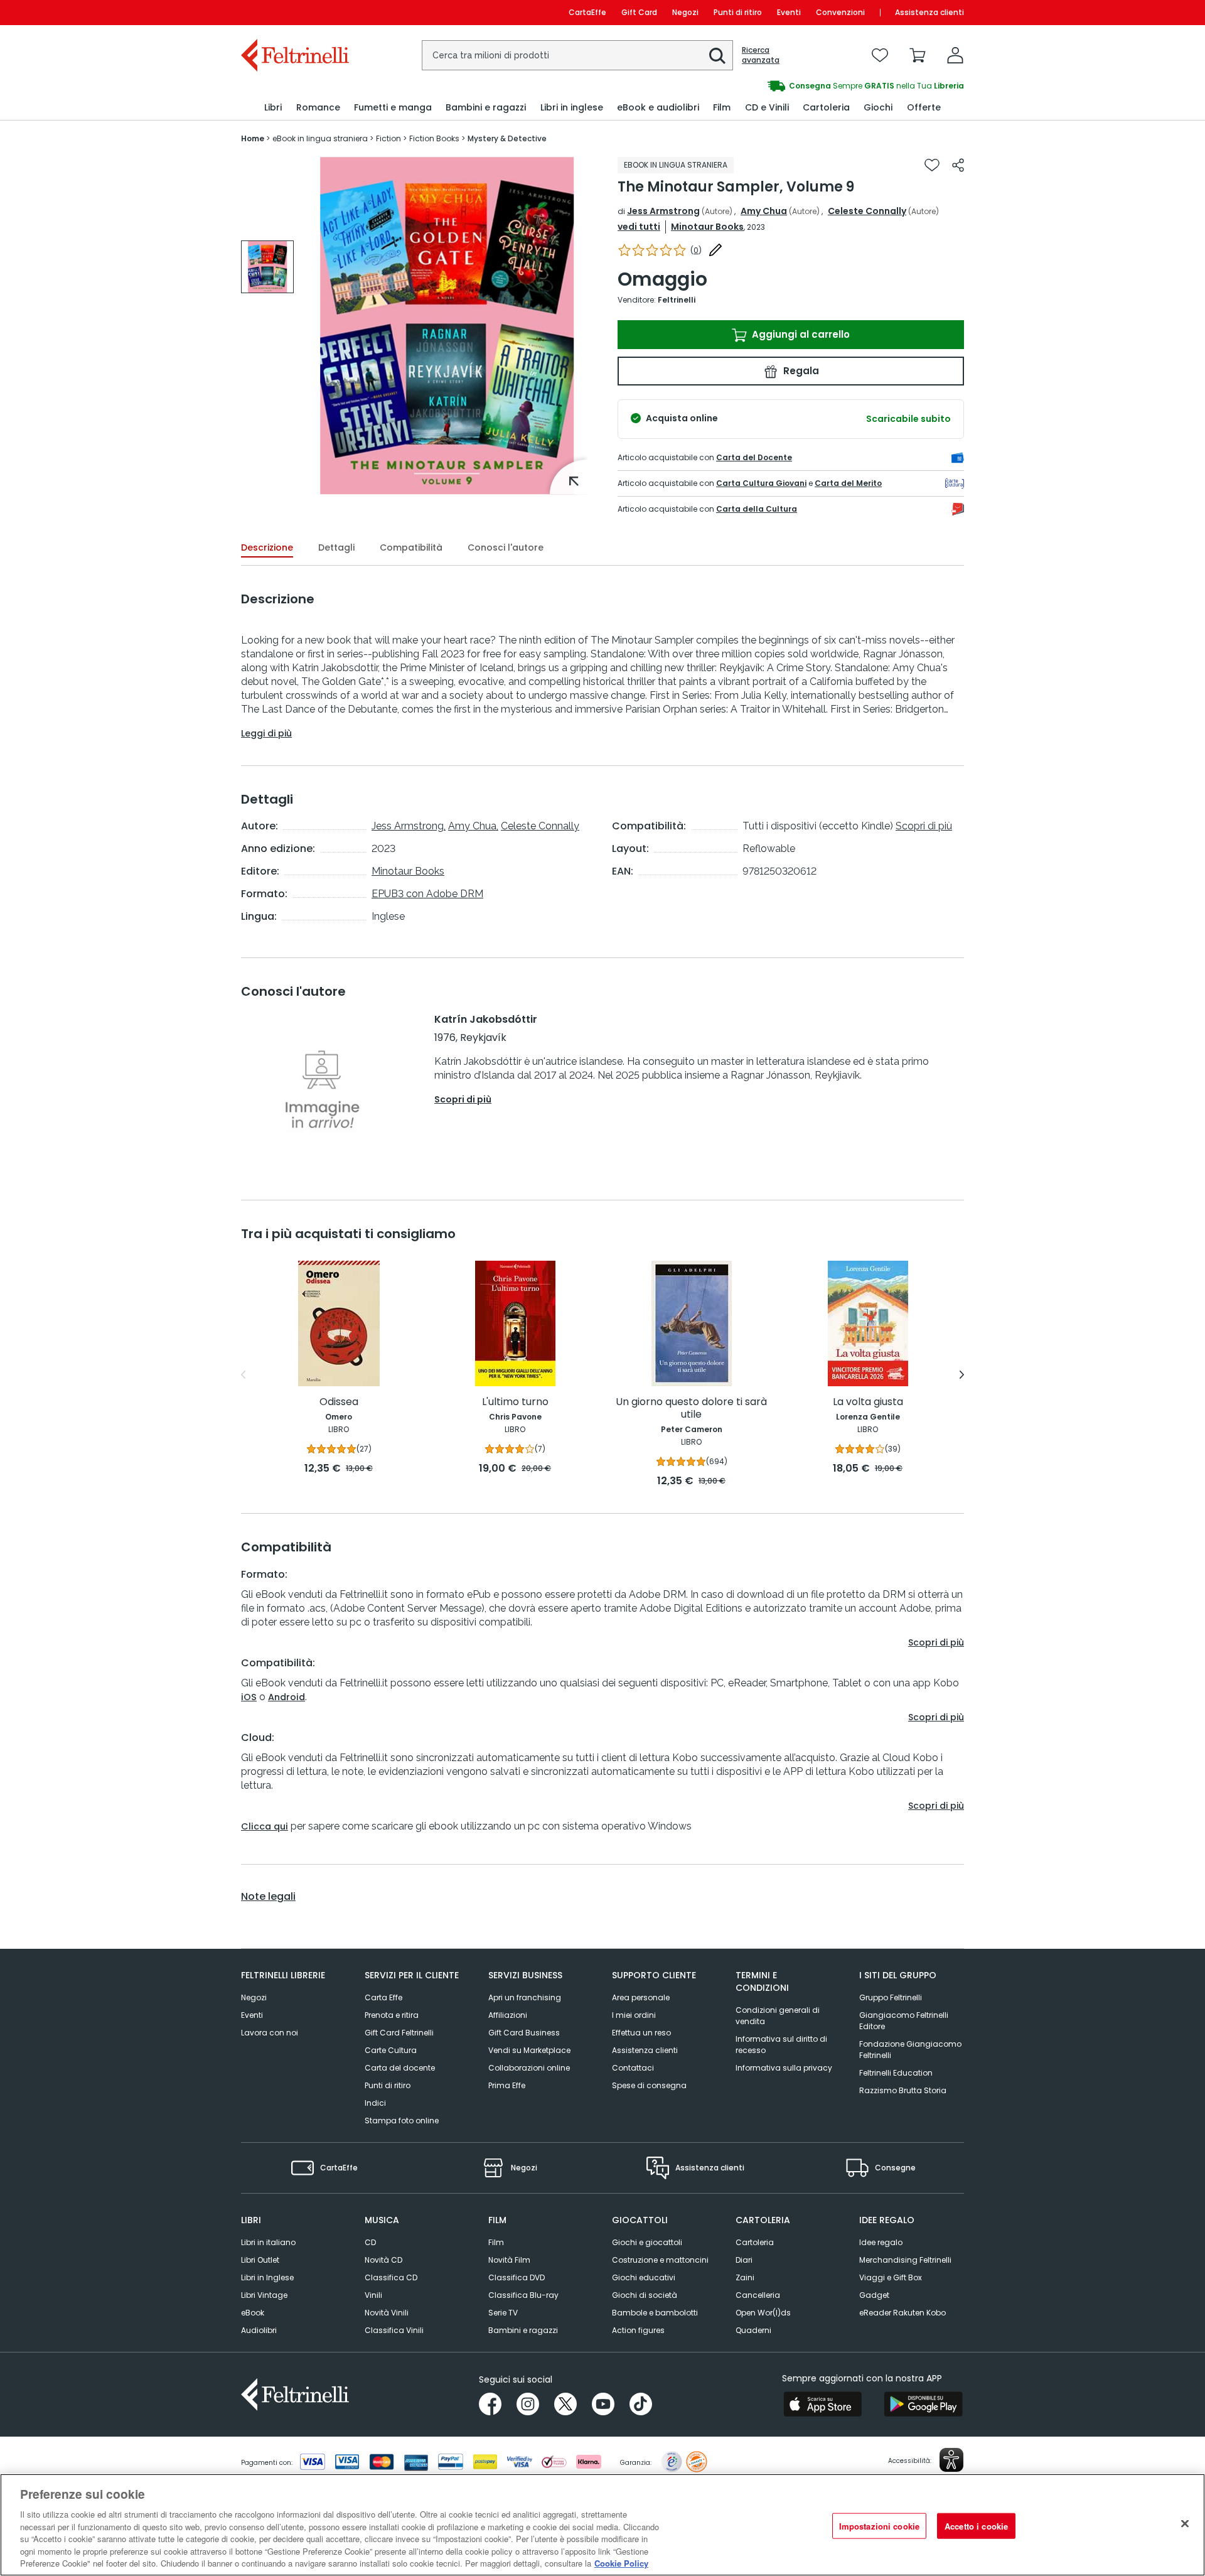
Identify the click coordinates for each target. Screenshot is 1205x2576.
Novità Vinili (387, 2313)
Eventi (789, 12)
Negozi (685, 12)
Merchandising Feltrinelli (905, 2260)
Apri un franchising (525, 1997)
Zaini (745, 2277)
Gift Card (639, 12)
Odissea (339, 1402)
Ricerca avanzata (761, 55)
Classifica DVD (517, 2277)
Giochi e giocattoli (647, 2242)
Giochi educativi (644, 2277)
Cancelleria (758, 2295)
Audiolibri (259, 2330)
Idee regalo (881, 2242)
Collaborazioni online (529, 2068)
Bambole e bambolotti (655, 2313)
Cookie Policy (621, 2563)
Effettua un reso (641, 2033)
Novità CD (383, 2260)
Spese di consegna (649, 2085)
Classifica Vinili (394, 2330)
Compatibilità (411, 547)
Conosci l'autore (506, 547)
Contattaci (633, 2068)
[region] (602, 2525)
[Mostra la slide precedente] (243, 1375)
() (696, 250)
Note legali (268, 1897)
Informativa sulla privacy (784, 2068)
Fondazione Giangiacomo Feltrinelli (910, 2050)
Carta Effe (383, 1997)
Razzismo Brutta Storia (903, 2090)
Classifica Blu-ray (523, 2295)
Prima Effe (507, 2085)
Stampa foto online (402, 2121)
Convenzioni (840, 12)
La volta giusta (868, 1402)
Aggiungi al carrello (800, 334)
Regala (800, 371)
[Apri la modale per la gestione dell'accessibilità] (951, 2460)
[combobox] (577, 55)
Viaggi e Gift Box (891, 2277)
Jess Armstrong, (409, 826)
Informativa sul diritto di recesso (781, 2045)
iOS (249, 1697)
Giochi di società (645, 2295)
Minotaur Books (707, 227)
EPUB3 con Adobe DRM (427, 894)
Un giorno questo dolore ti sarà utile (691, 1409)
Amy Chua (764, 211)
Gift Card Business (524, 2033)
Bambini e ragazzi (523, 2330)
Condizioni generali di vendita (778, 2016)
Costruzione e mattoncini (660, 2260)
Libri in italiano (268, 2242)
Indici (375, 2103)
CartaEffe (587, 12)
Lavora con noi (270, 2033)
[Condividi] (958, 165)
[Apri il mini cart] (918, 55)
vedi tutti (639, 227)
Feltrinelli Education (896, 2073)
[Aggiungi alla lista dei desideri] (932, 165)
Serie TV (503, 2313)
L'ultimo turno (515, 1402)
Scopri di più (924, 826)
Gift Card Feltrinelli (399, 2033)
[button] (717, 56)
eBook (253, 2313)
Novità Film (509, 2260)
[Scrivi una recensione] (715, 250)
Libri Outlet (260, 2260)
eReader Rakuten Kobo (902, 2313)
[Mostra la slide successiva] (962, 1375)
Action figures (638, 2330)
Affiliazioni (508, 2015)
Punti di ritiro (738, 12)
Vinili (373, 2295)
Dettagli (336, 547)
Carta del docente (400, 2068)
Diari (744, 2260)
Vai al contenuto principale (294, 12)
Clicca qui (265, 1826)
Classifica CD (391, 2277)
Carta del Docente (754, 457)
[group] (783, 86)
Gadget (874, 2295)
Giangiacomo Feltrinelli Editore (904, 2021)
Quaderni (753, 2330)
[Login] (955, 55)
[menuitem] (273, 108)
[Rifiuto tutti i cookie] (1185, 2523)
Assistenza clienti (929, 12)
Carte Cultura (391, 2050)
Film (496, 2242)
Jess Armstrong (663, 211)
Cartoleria (755, 2242)
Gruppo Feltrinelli (891, 1997)
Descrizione (267, 547)
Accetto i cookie (976, 2525)
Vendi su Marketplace (529, 2050)
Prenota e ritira (392, 2015)
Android (287, 1697)
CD (370, 2242)
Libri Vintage (264, 2295)
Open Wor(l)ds (763, 2313)
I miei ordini (634, 2015)
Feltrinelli (677, 300)
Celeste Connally (867, 211)
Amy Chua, (473, 826)
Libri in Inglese (267, 2277)
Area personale (641, 1997)
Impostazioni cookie (879, 2525)
